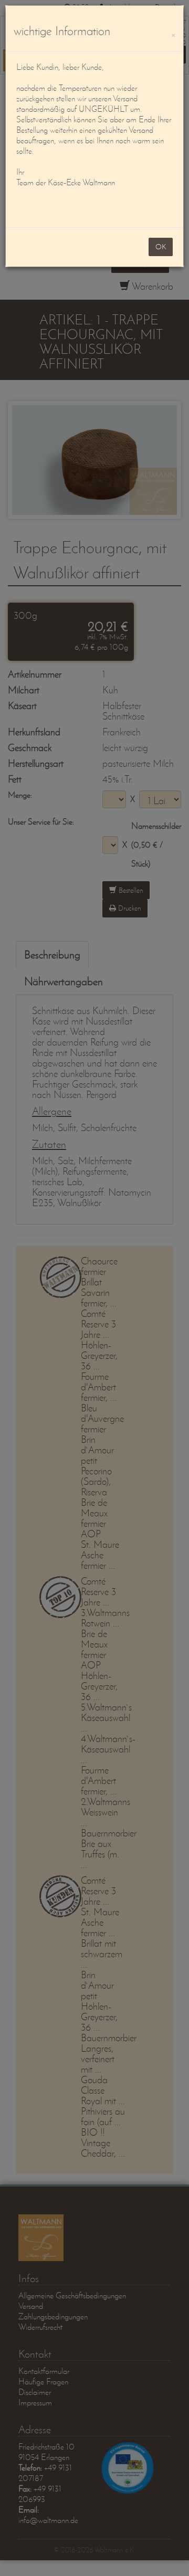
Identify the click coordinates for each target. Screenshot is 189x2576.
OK (161, 247)
